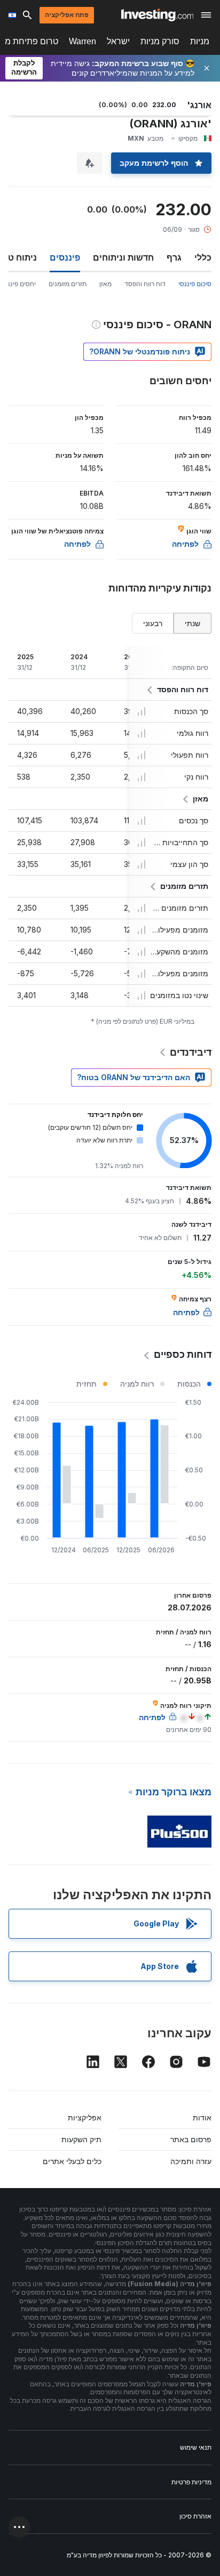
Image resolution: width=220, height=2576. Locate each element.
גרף (174, 257)
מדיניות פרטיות (191, 2482)
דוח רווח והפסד (145, 284)
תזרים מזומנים (68, 284)
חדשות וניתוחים (123, 257)
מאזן (105, 284)
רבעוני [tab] (153, 623)
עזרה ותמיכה (191, 2161)
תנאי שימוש (196, 2447)
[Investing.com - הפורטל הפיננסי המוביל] (157, 15)
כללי (203, 257)
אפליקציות (85, 2117)
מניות (200, 41)
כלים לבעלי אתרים (72, 2161)
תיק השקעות (81, 2139)
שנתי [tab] (192, 623)
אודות (202, 2117)
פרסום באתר (191, 2139)
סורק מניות (160, 41)
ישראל (118, 41)
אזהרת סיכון (195, 2516)
